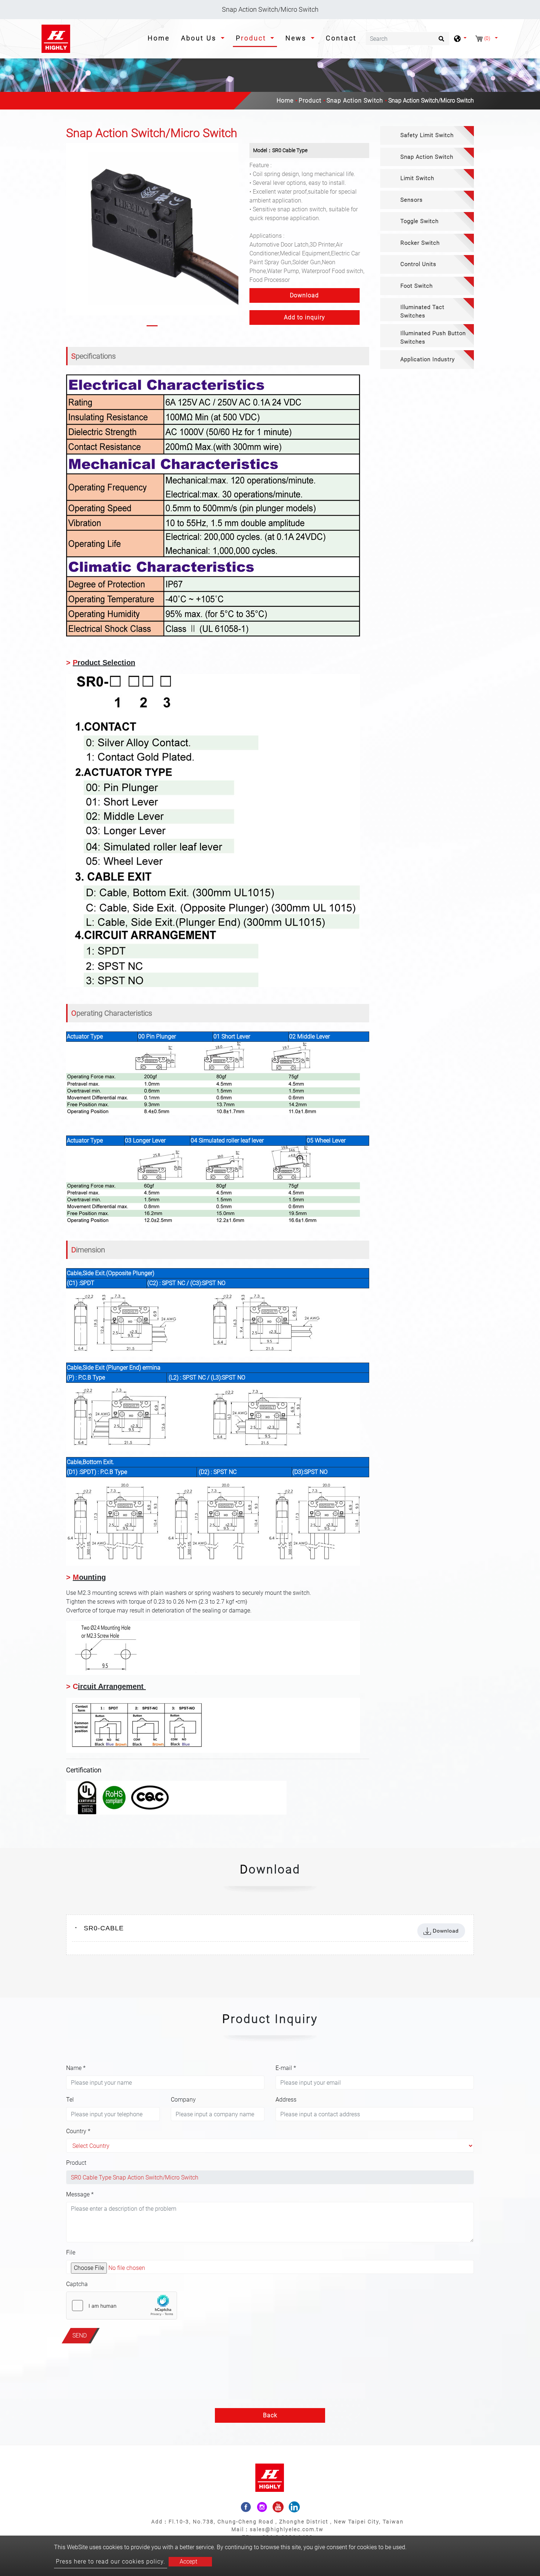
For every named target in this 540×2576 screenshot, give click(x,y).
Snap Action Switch (355, 101)
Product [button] (252, 38)
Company (183, 2100)
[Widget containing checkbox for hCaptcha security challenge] (122, 2306)
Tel (70, 2100)
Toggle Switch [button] (420, 221)
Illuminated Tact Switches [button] (422, 311)
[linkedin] (294, 2507)
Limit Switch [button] (417, 178)
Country (78, 2131)
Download (304, 295)
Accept (188, 2561)
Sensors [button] (412, 200)
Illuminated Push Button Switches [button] (433, 338)
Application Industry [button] (428, 359)
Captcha (77, 2284)
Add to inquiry (305, 317)
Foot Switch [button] (417, 286)
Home (160, 38)
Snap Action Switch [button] (427, 157)
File (71, 2252)
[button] (72, 236)
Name (76, 2068)
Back (270, 2415)
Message (80, 2194)
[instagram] (262, 2507)
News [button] (297, 38)
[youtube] (278, 2507)
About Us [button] (200, 38)
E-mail (286, 2068)
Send (80, 2335)
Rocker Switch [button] (420, 243)
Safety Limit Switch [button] (427, 135)
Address (286, 2100)
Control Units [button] (418, 264)
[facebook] (246, 2507)
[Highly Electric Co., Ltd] (56, 39)
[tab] (427, 135)
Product (310, 101)
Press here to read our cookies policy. (111, 2561)
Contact (341, 38)
